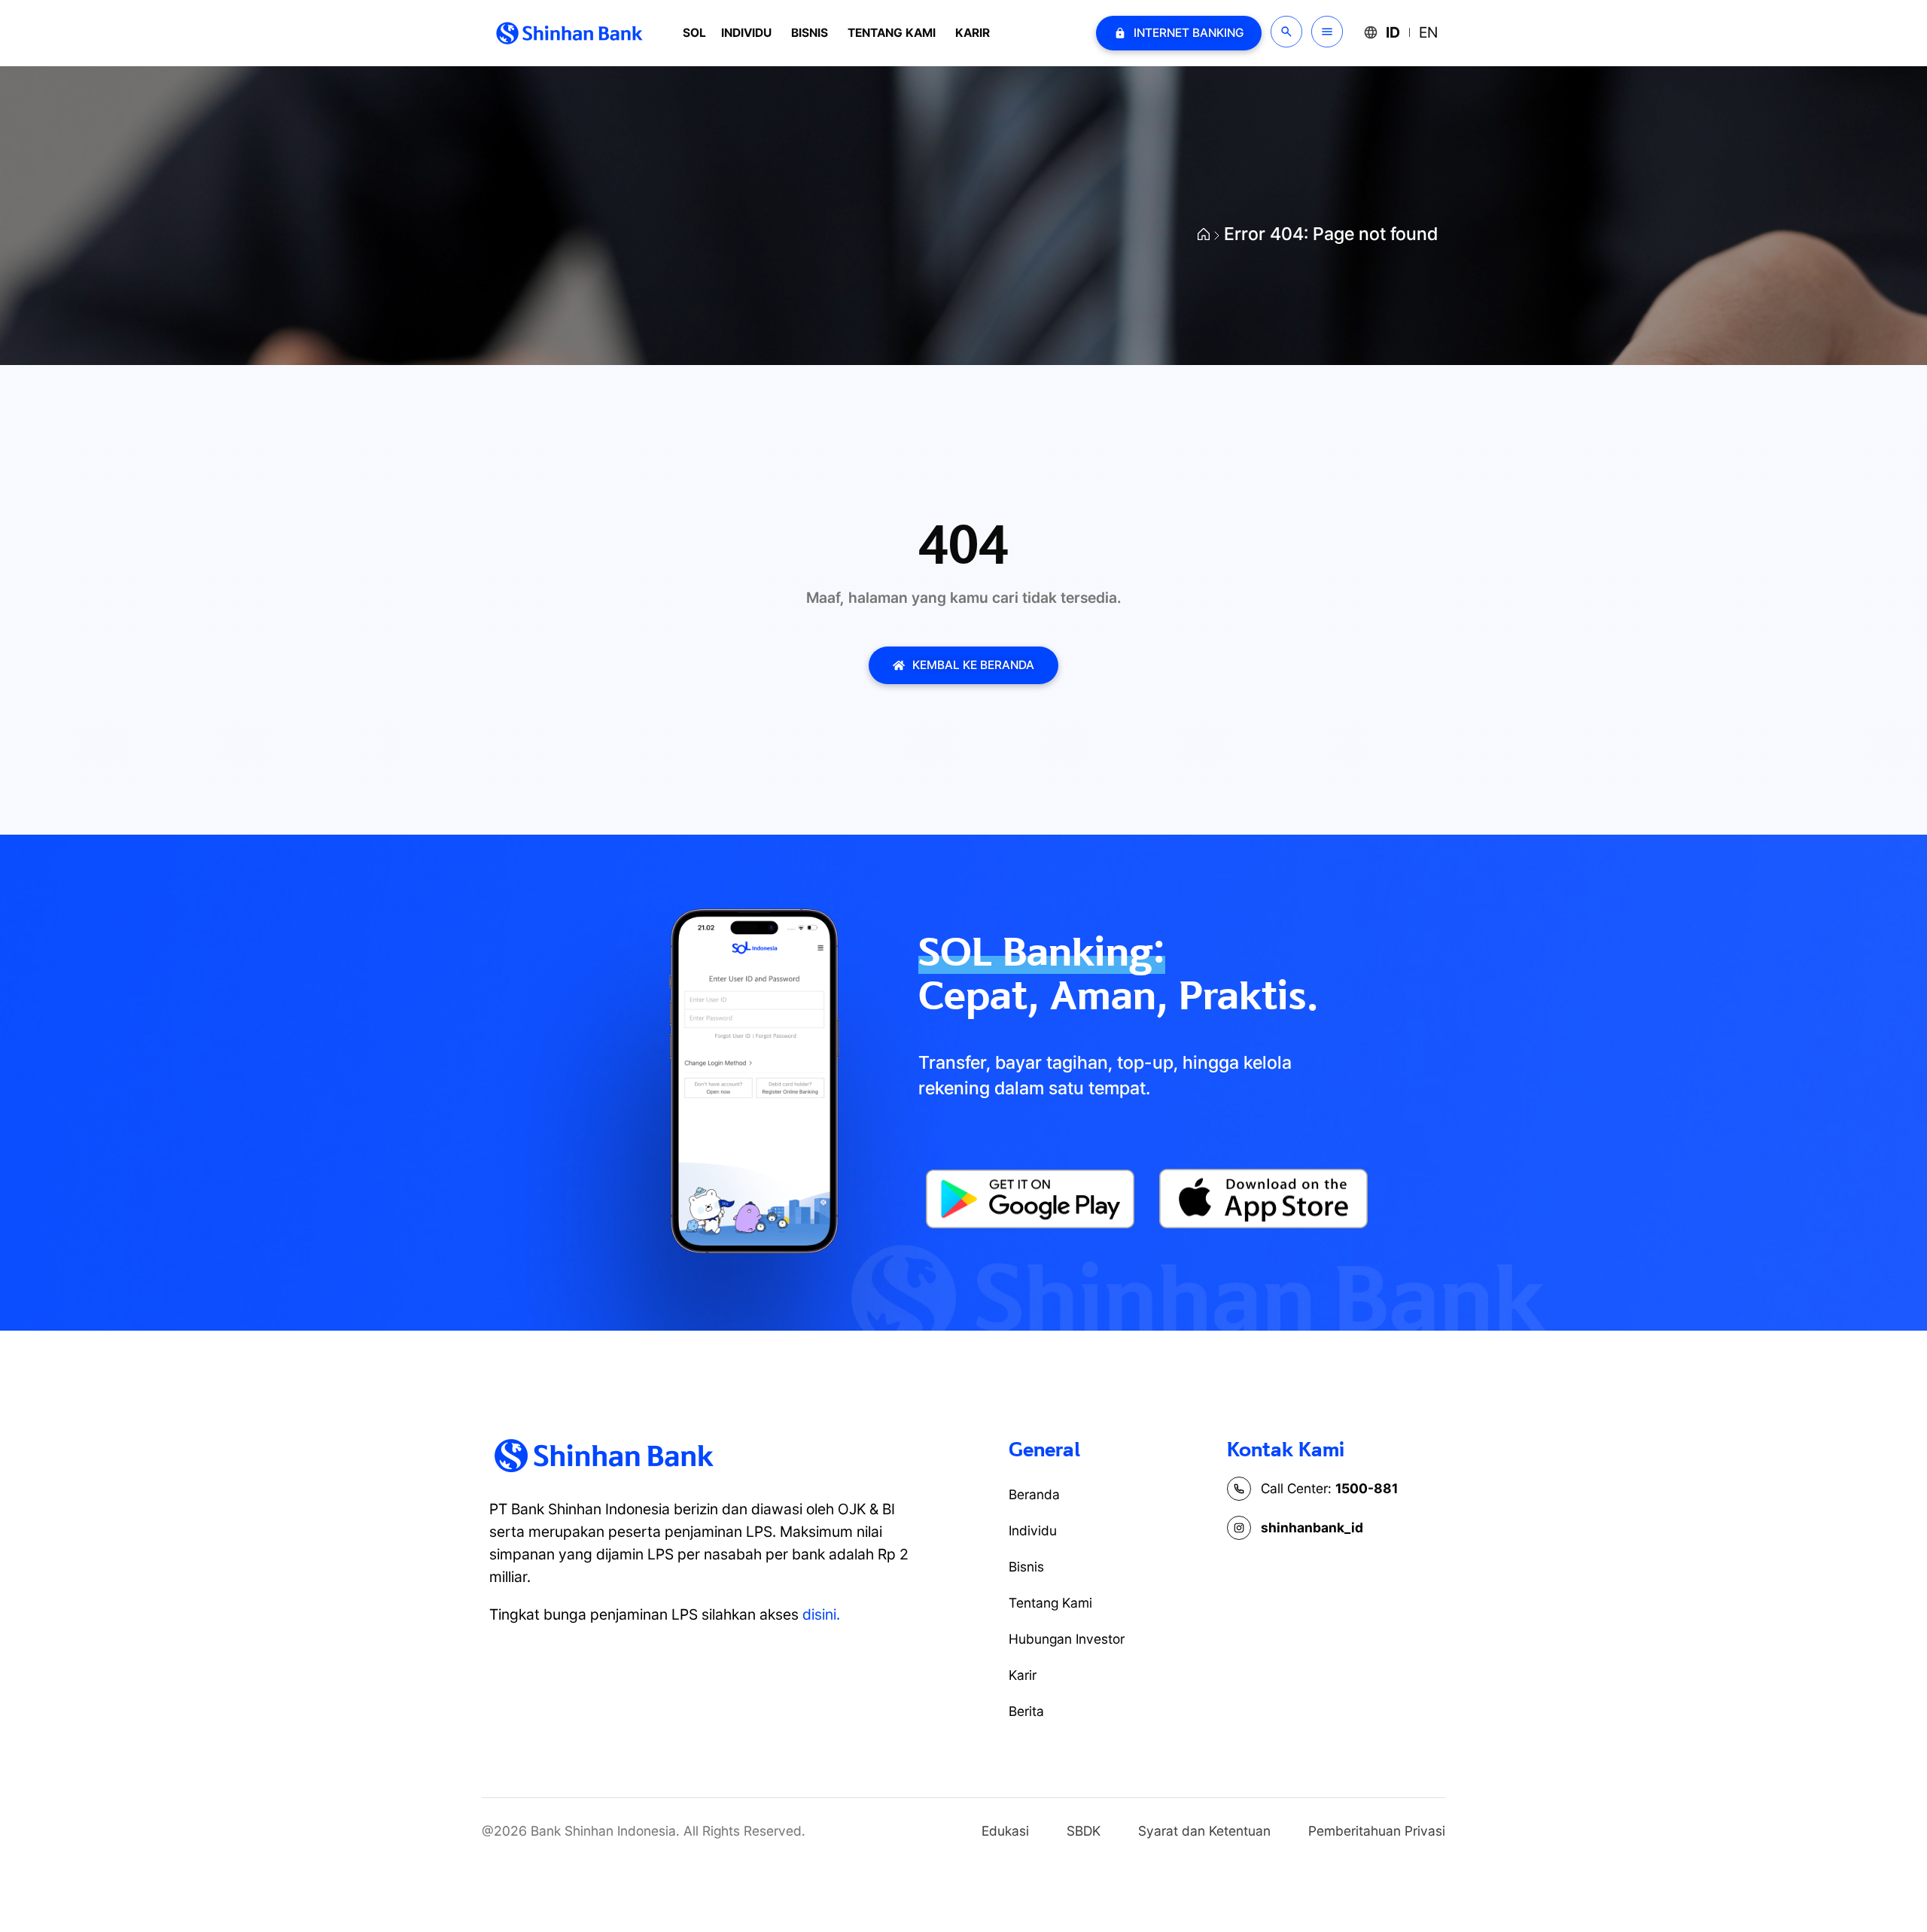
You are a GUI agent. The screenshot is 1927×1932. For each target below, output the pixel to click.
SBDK (1084, 1831)
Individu (746, 33)
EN (1428, 32)
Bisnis (810, 33)
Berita (1026, 1711)
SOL (694, 33)
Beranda (1034, 1494)
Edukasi (1005, 1831)
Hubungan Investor (1067, 1639)
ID (1393, 32)
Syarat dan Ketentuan (1204, 1831)
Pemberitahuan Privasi (1377, 1831)
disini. (821, 1614)
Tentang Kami (892, 33)
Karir (973, 33)
